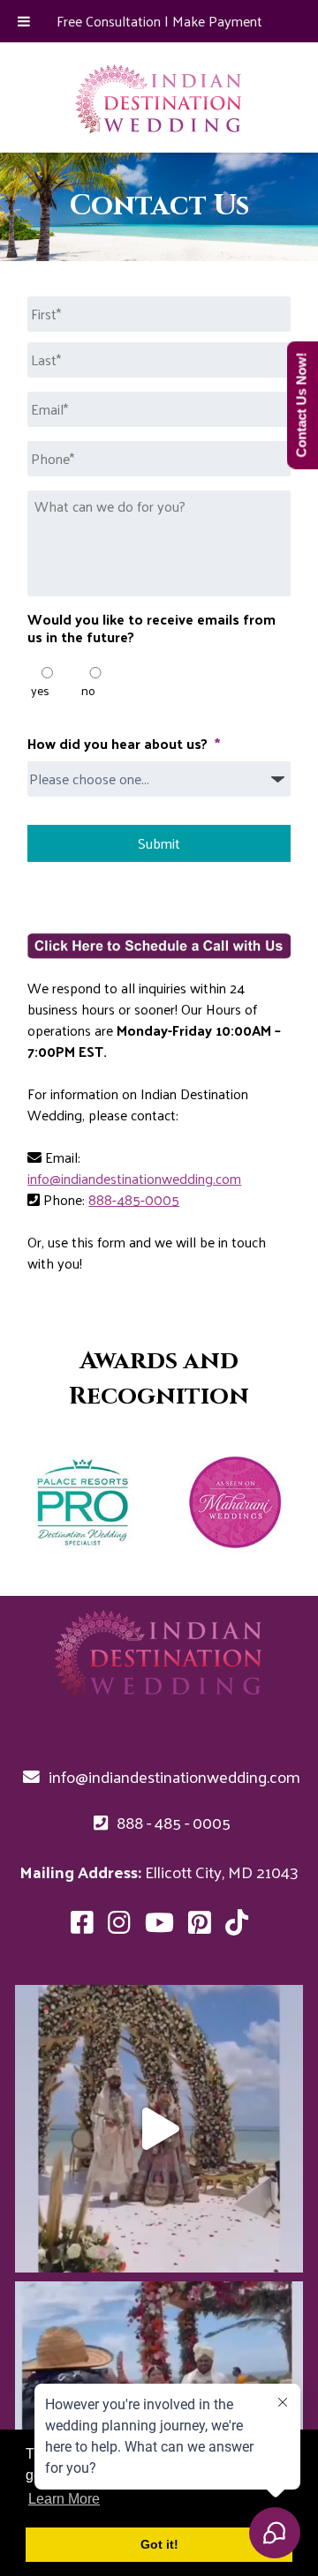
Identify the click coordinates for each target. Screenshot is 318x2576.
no (88, 690)
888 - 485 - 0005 (172, 1822)
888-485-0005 (134, 1199)
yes (40, 690)
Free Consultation (109, 21)
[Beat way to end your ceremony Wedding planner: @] (159, 2129)
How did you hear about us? (124, 744)
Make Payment (217, 21)
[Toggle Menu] (24, 21)
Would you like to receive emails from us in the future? (151, 629)
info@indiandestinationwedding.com (134, 1178)
